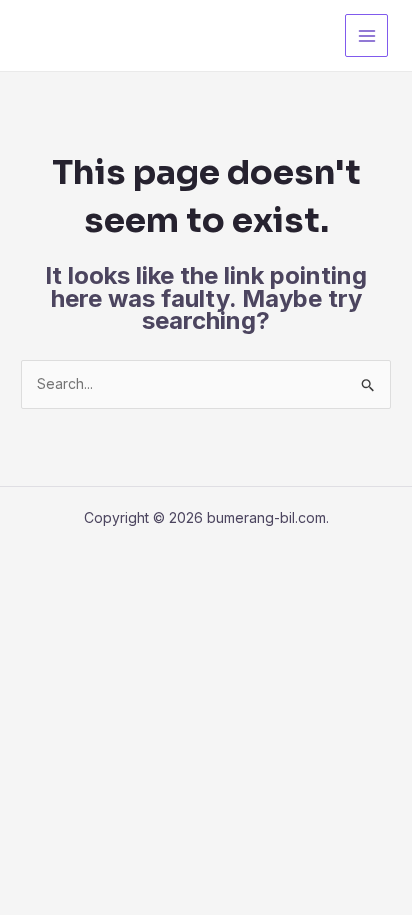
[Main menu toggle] (366, 35)
